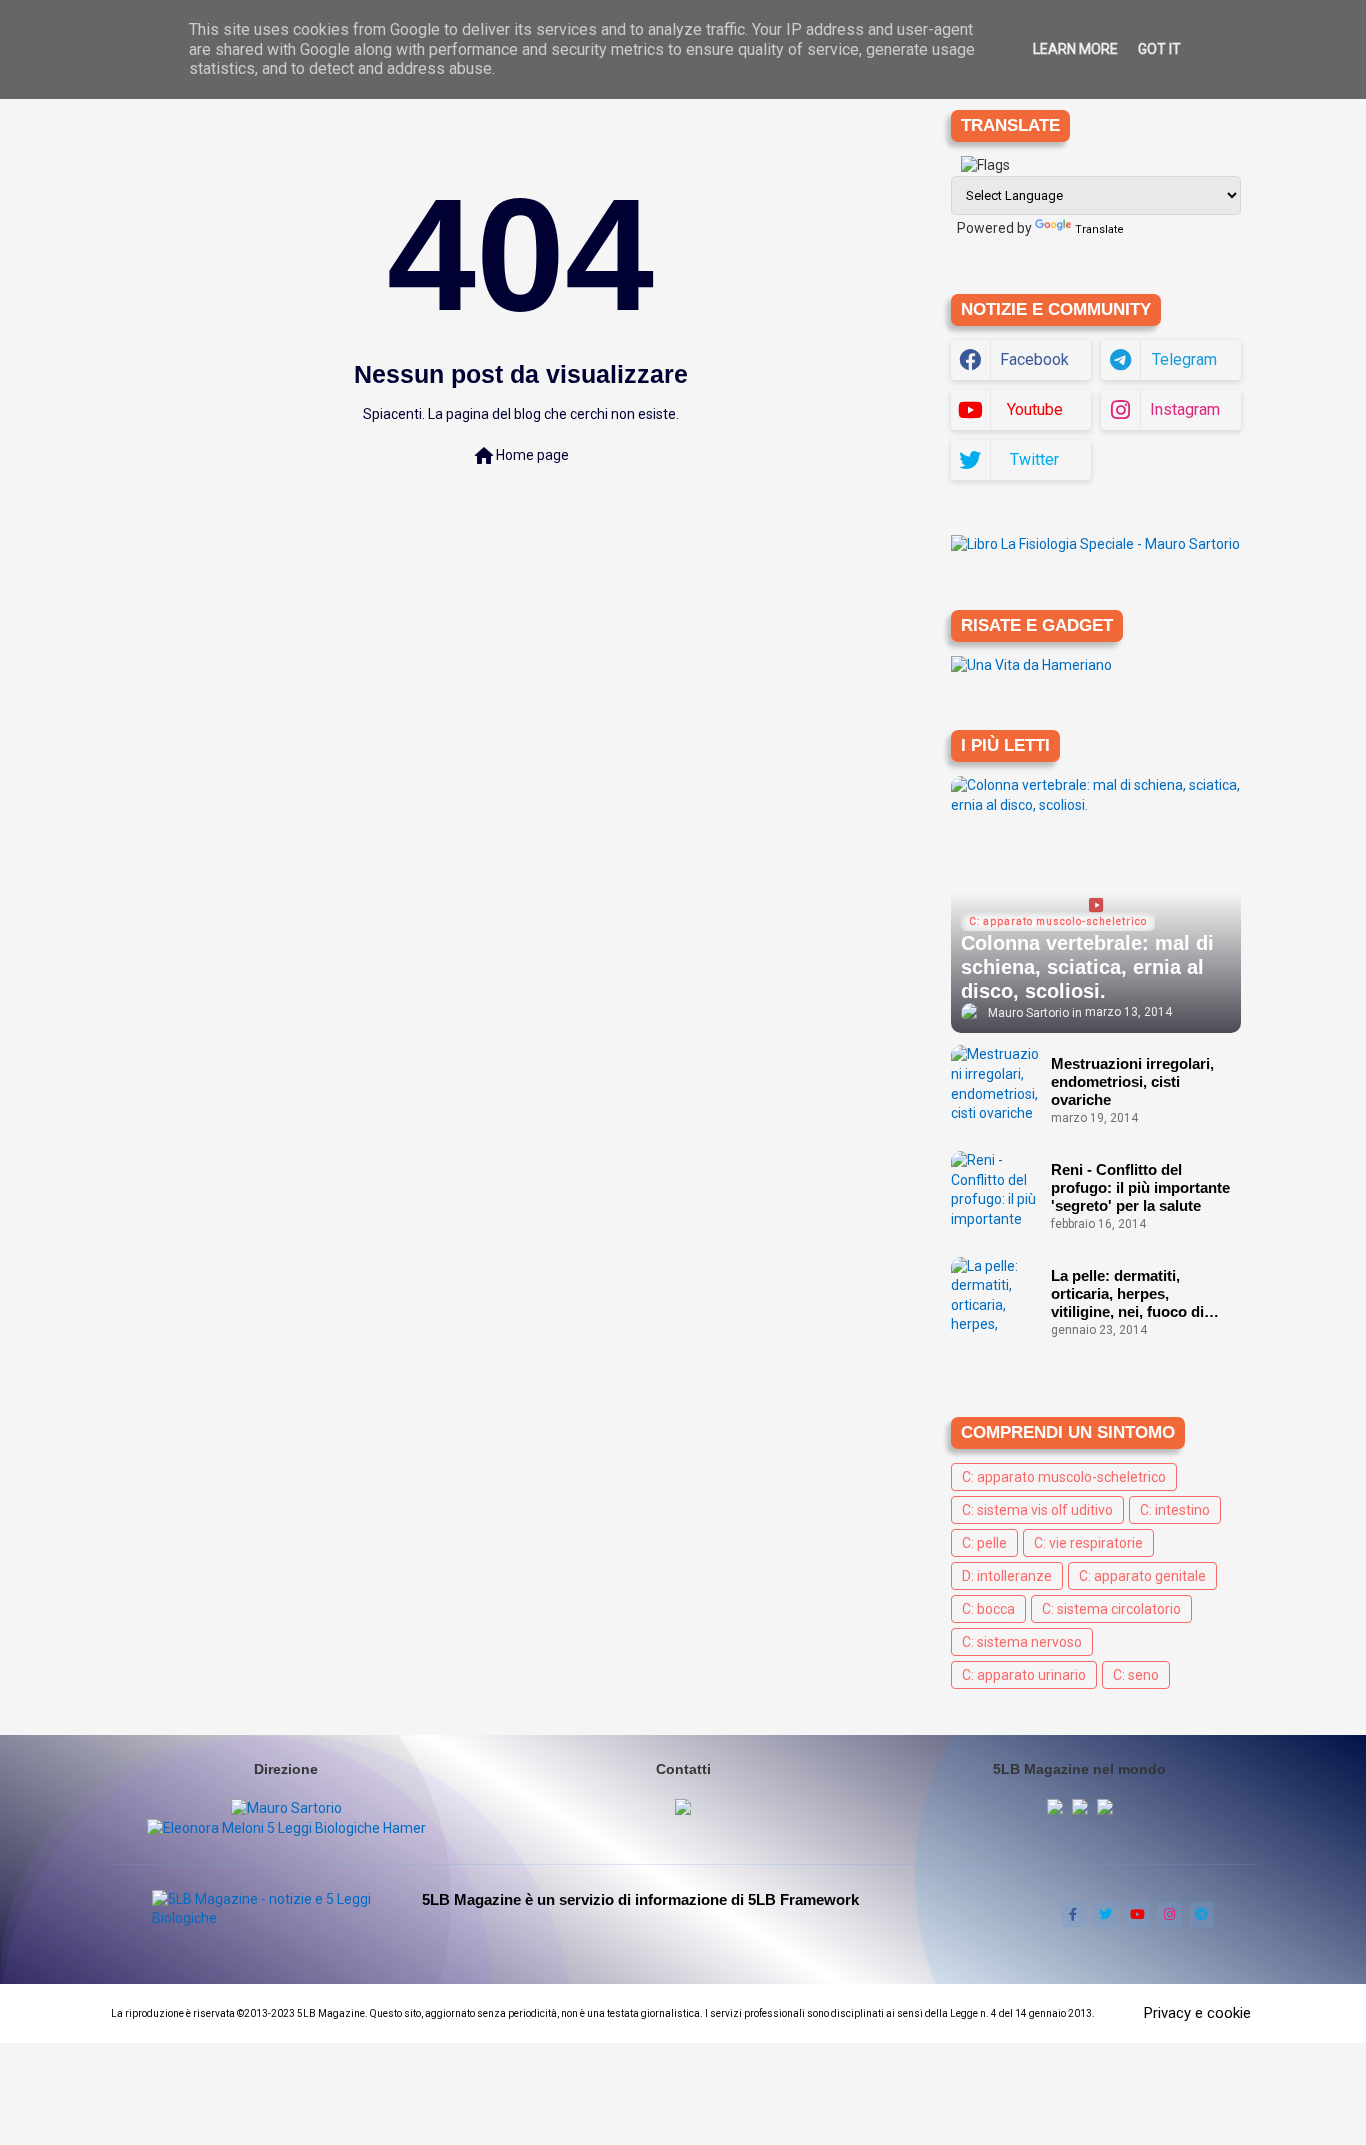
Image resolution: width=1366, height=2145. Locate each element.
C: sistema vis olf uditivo (1037, 1510)
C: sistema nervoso (1022, 1642)
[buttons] (1073, 1914)
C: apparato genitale (1142, 1576)
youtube (1035, 409)
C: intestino (1175, 1510)
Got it (1159, 49)
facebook (1034, 359)
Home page (520, 456)
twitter (1034, 459)
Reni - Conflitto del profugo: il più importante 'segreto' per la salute (1140, 1187)
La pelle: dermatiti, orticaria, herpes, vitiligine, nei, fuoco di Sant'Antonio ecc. (1127, 1294)
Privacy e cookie (1197, 2013)
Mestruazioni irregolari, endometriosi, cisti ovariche (1132, 1081)
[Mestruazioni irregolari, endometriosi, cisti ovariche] (996, 1085)
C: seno (1136, 1675)
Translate (1099, 229)
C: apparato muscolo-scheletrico (1064, 1477)
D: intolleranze (1007, 1576)
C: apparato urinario (1024, 1675)
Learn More (1075, 49)
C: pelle (984, 1543)
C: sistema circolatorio (1111, 1609)
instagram (1185, 409)
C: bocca (988, 1609)
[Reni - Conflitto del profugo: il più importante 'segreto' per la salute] (996, 1191)
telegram (1184, 359)
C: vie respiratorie (1088, 1543)
